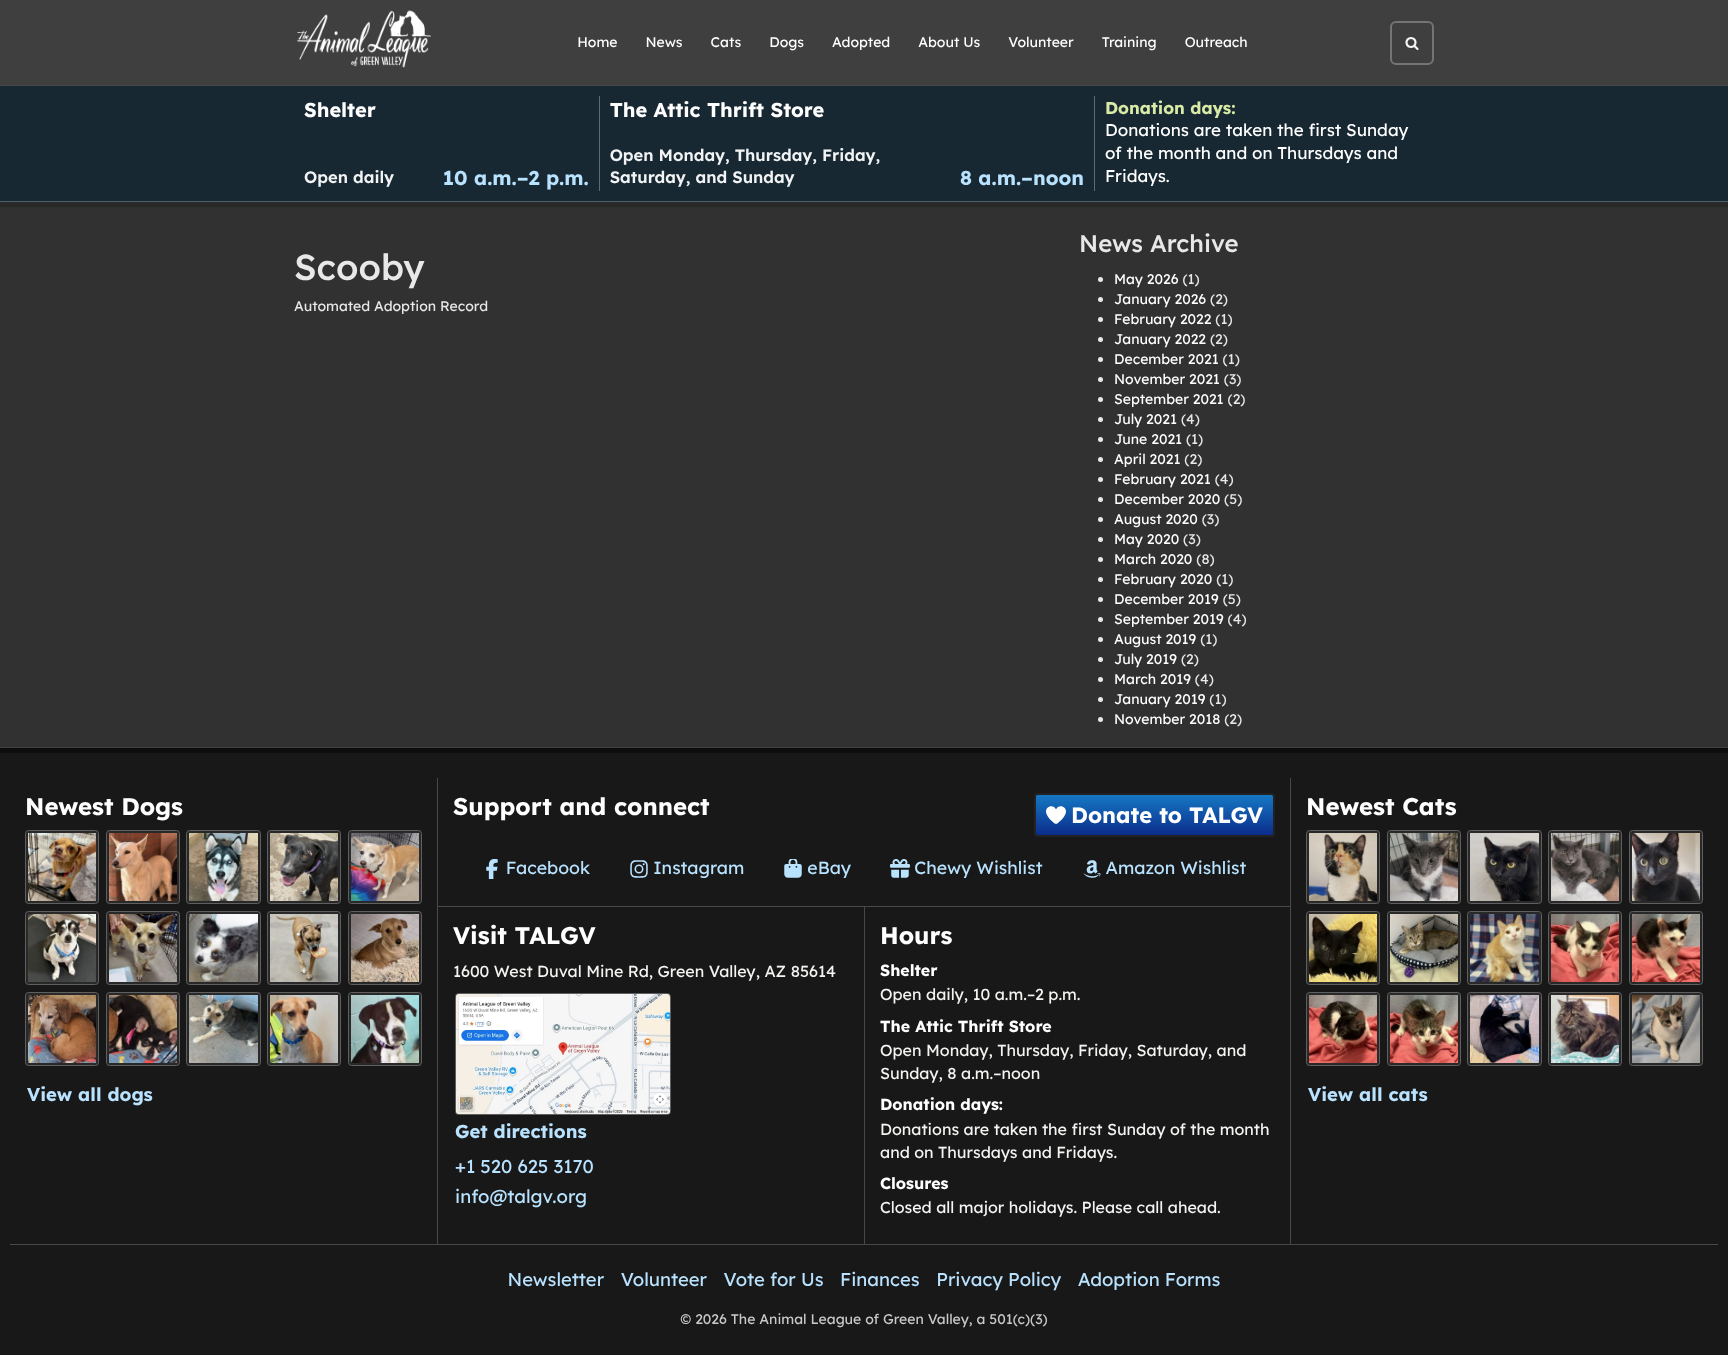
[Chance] (62, 948)
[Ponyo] (62, 1029)
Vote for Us (774, 1279)
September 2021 (1169, 399)
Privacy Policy (998, 1279)
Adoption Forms (1149, 1279)
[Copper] (62, 867)
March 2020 (1153, 559)
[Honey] (385, 867)
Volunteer (1040, 42)
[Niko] (304, 1029)
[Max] (223, 948)
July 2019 (1145, 659)
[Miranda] (143, 1029)
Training (1129, 42)
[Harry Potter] (1343, 948)
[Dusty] (223, 1029)
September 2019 (1169, 619)
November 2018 (1167, 719)
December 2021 (1166, 359)
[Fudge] (1585, 1029)
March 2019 (1152, 679)
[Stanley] (385, 1029)
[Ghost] (143, 867)
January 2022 (1160, 339)
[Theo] (304, 948)
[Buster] (143, 948)
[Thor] (1666, 867)
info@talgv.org (521, 1196)
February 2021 (1162, 479)
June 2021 (1148, 439)
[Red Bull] (1585, 867)
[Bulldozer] (1424, 1029)
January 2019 (1159, 699)
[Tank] (1585, 948)
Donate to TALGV (1167, 815)
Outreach (1216, 42)
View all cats (1368, 1094)
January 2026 (1160, 299)
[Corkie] (385, 948)
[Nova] (1504, 867)
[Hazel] (1343, 867)
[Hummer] (1343, 1029)
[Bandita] (223, 867)
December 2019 (1166, 599)
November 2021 (1167, 379)
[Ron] (1504, 948)
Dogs (786, 42)
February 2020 (1163, 579)
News (664, 42)
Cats (726, 42)
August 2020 (1156, 519)
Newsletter (556, 1279)
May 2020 (1146, 539)
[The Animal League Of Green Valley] (364, 40)
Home (597, 42)
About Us (949, 42)
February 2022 (1162, 319)
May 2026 (1146, 279)
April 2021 (1147, 459)
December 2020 (1167, 499)
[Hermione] (1424, 948)
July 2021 (1145, 419)
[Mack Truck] (1666, 948)
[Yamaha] (1666, 1029)
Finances (880, 1279)
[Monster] (1424, 867)
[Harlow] (1504, 1029)
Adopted (861, 42)
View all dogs (90, 1094)
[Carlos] (304, 867)
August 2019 (1155, 639)
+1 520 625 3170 (524, 1166)
